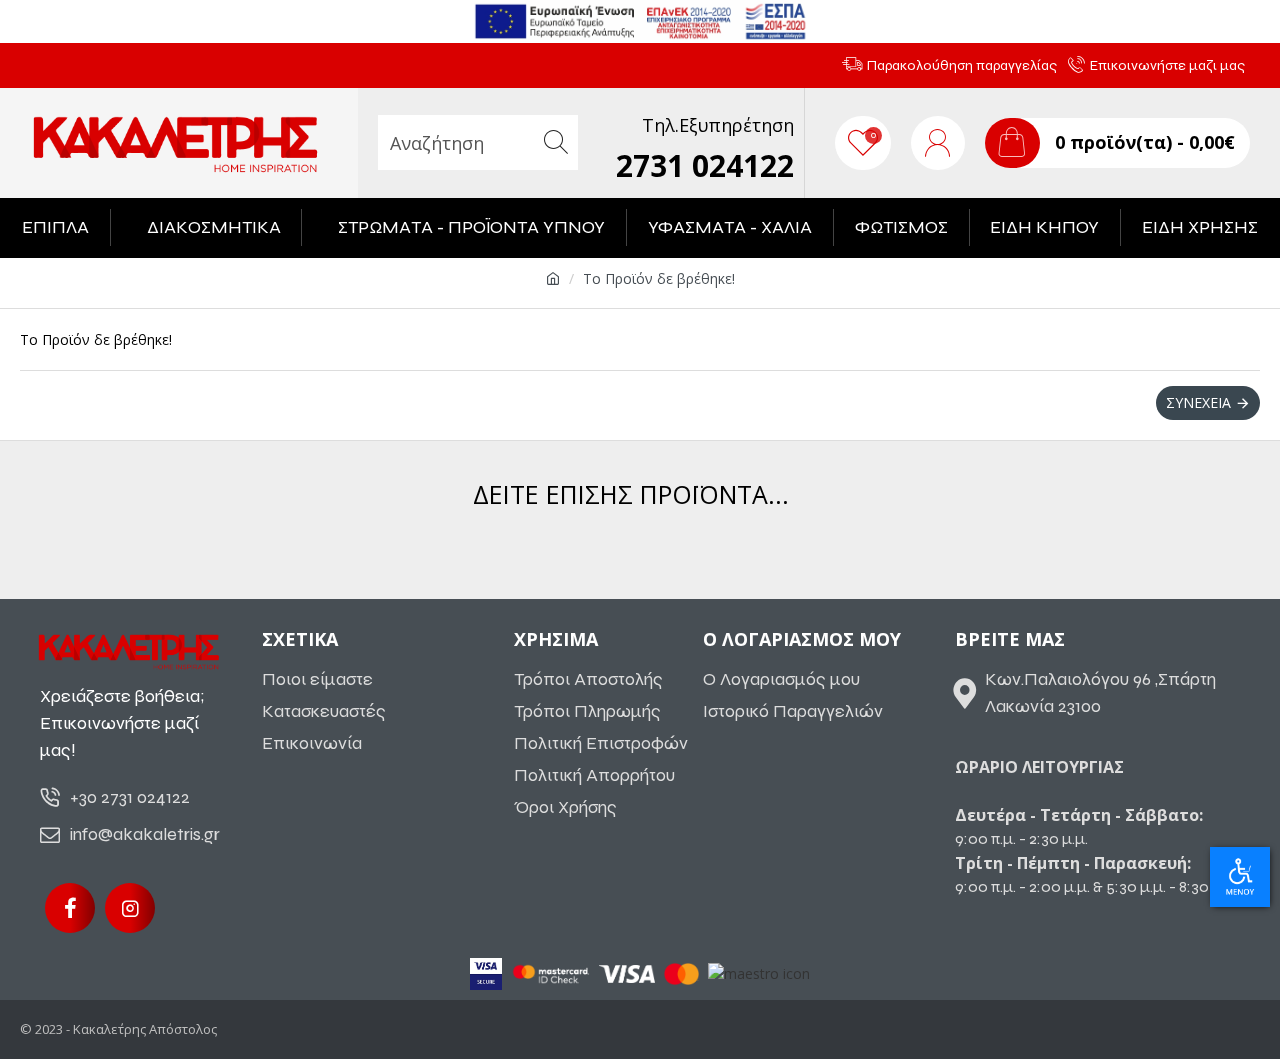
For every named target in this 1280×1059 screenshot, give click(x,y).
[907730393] (130, 908)
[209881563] (70, 908)
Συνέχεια (1198, 402)
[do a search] (555, 142)
